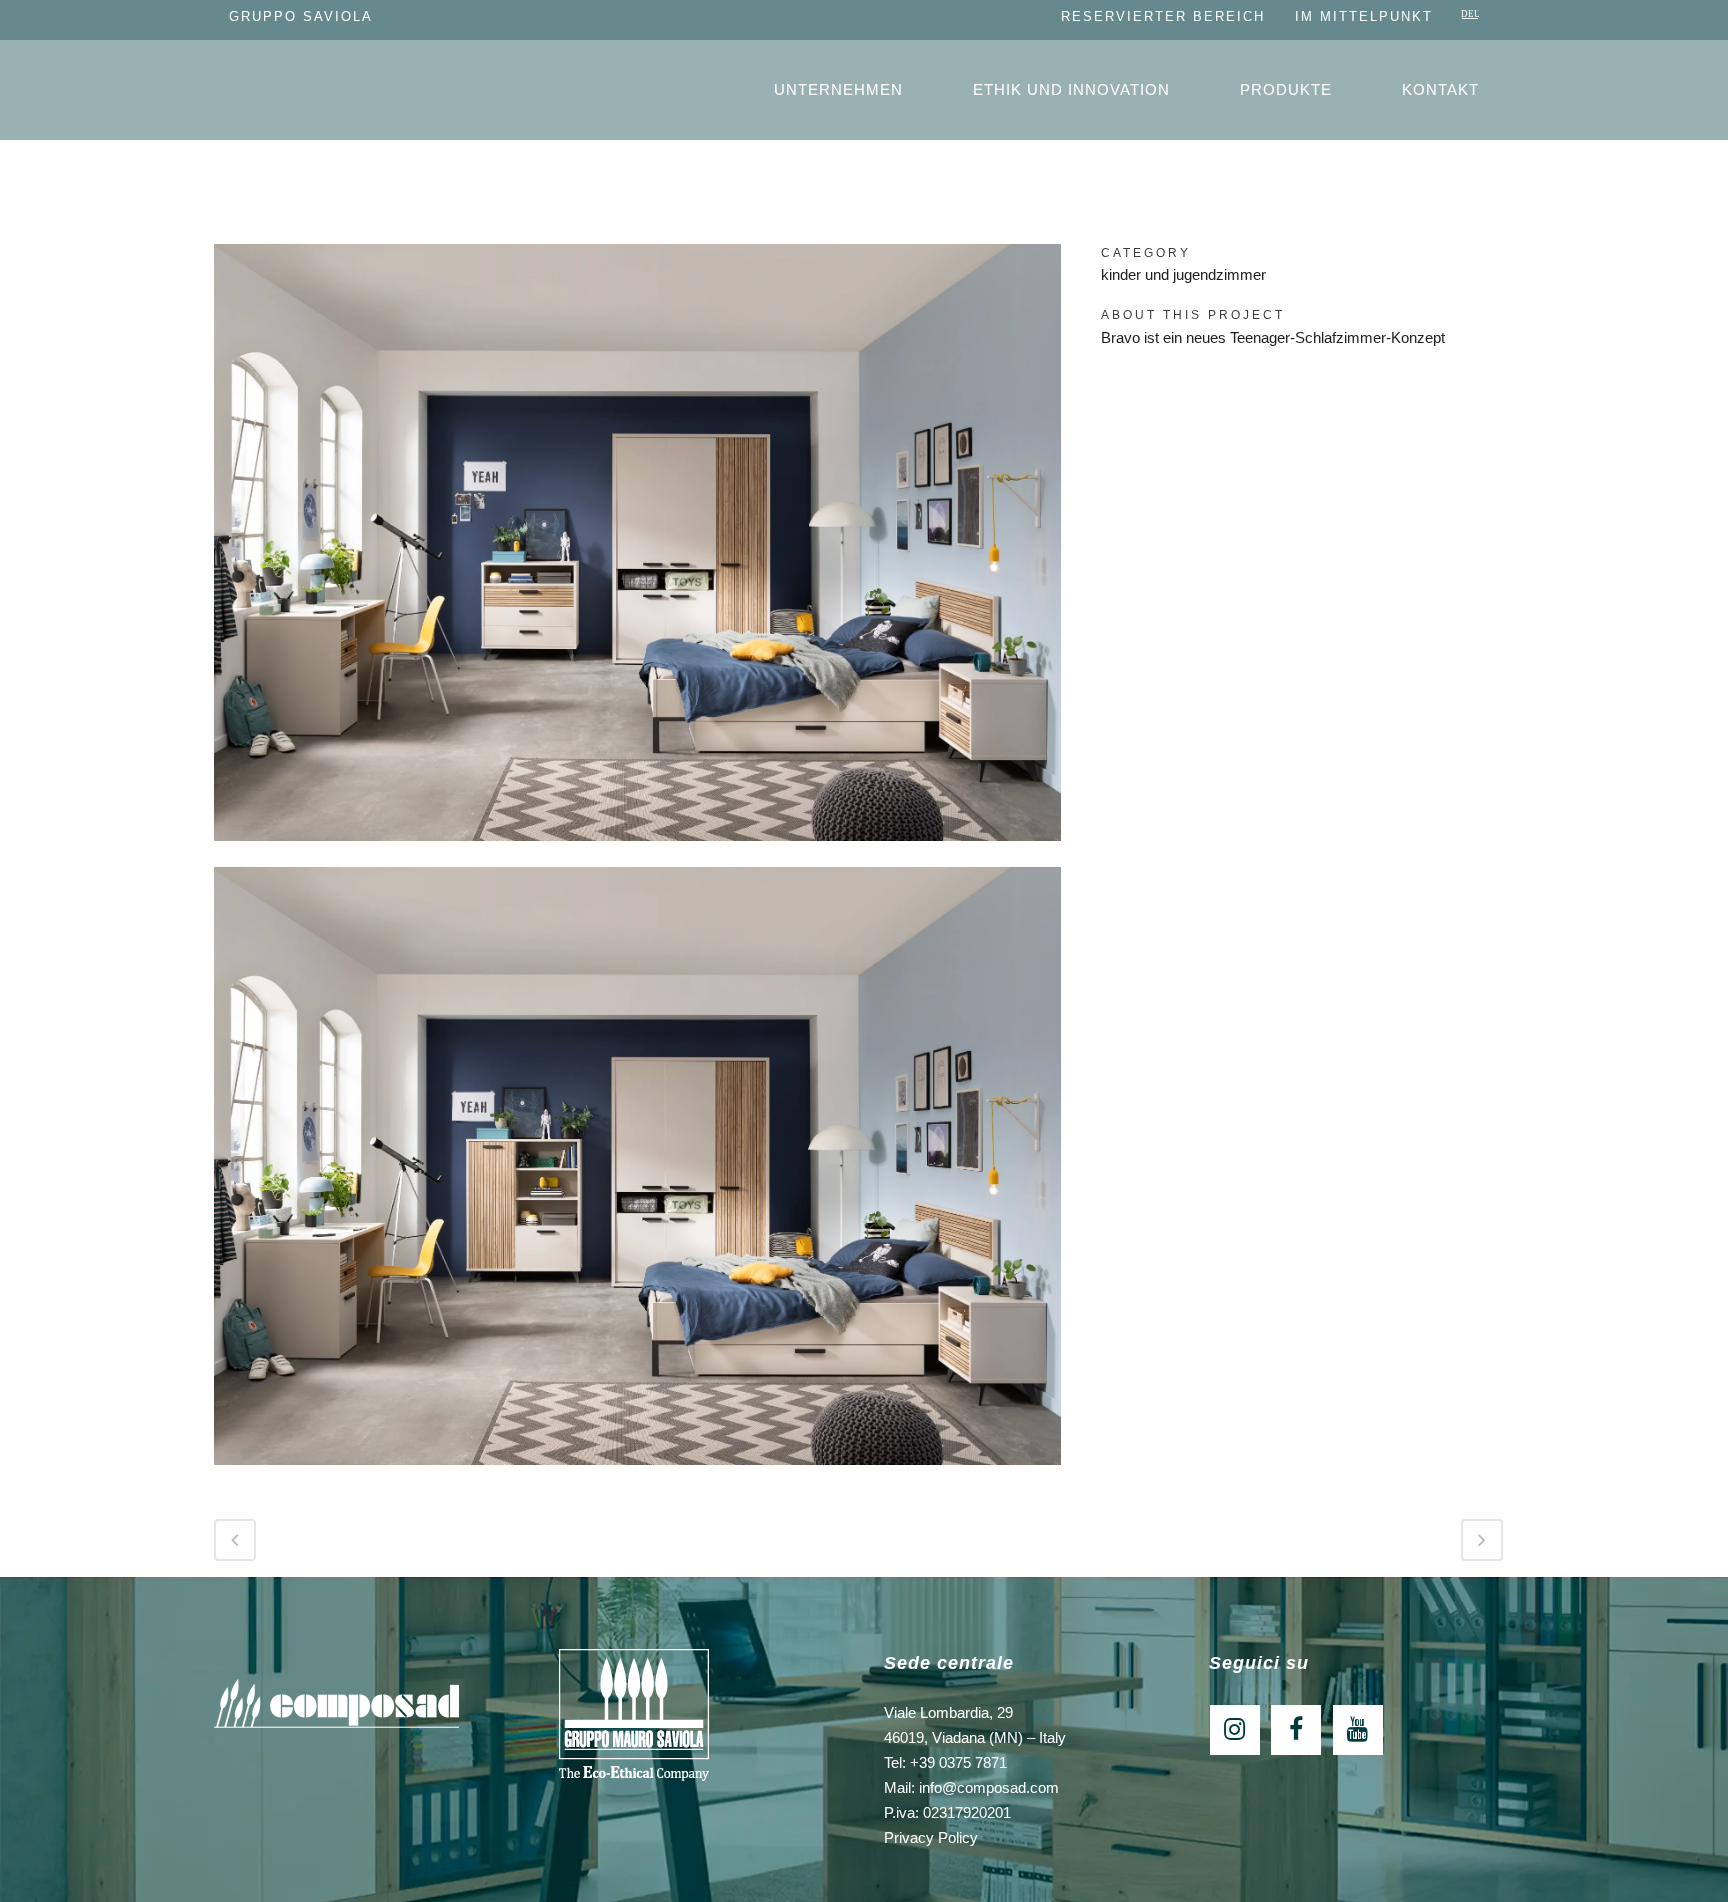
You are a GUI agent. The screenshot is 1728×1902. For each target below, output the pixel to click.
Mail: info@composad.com (971, 1787)
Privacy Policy (931, 1837)
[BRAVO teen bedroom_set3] (637, 853)
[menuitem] (1471, 16)
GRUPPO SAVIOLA (301, 16)
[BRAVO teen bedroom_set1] (637, 1477)
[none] (1471, 16)
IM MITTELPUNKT (1364, 16)
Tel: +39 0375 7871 (945, 1762)
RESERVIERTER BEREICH (1163, 16)
